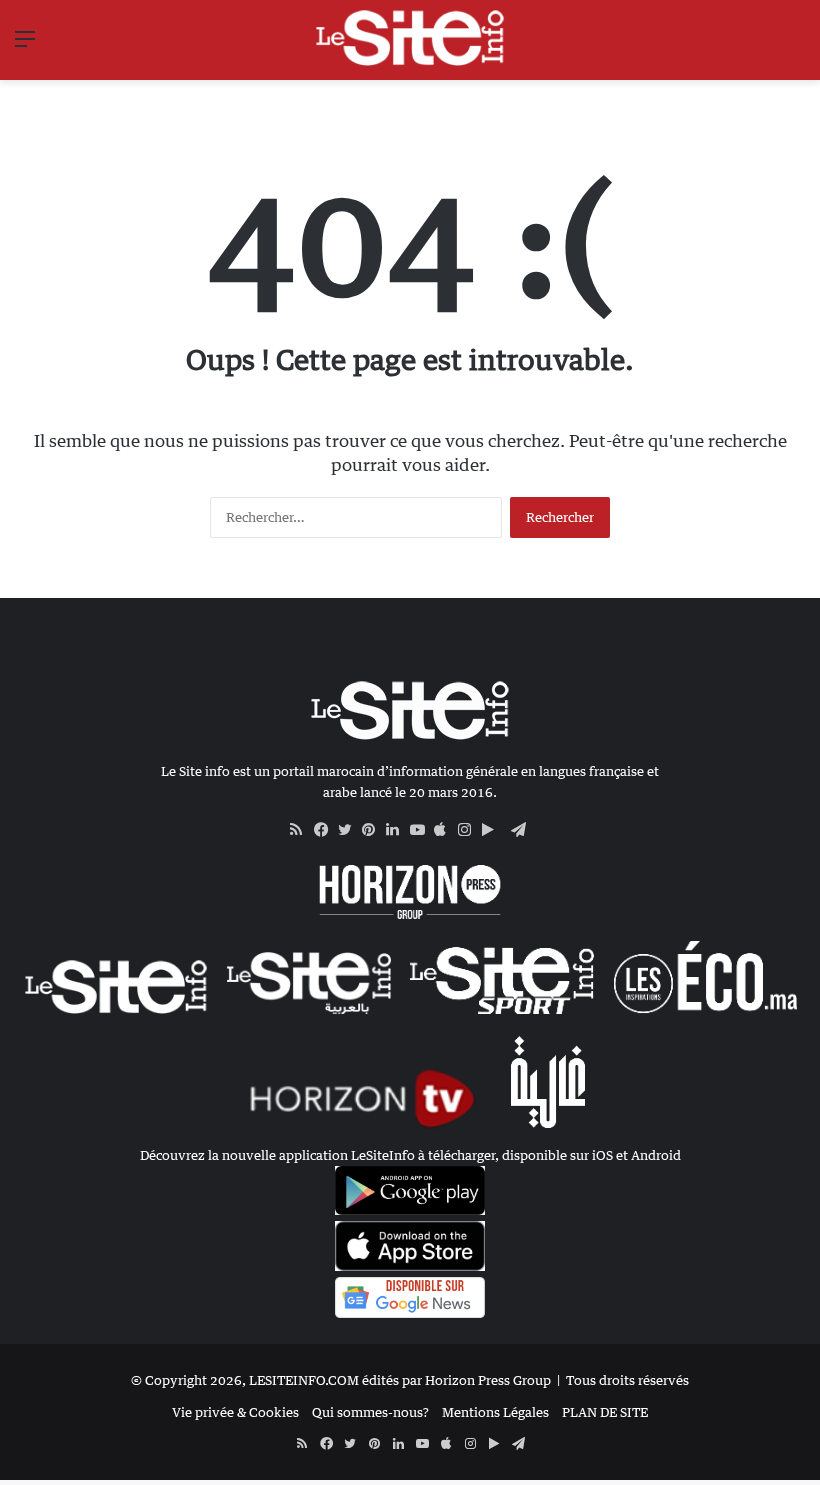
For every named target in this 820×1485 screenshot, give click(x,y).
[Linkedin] (398, 830)
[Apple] (446, 830)
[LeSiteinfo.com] (410, 37)
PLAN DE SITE (605, 1412)
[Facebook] (326, 830)
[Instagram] (470, 830)
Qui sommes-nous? (370, 1412)
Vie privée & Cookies (235, 1412)
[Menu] (25, 45)
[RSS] (302, 830)
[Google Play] (494, 830)
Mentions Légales (495, 1412)
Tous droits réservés (627, 1380)
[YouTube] (422, 830)
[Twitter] (350, 830)
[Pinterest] (374, 830)
